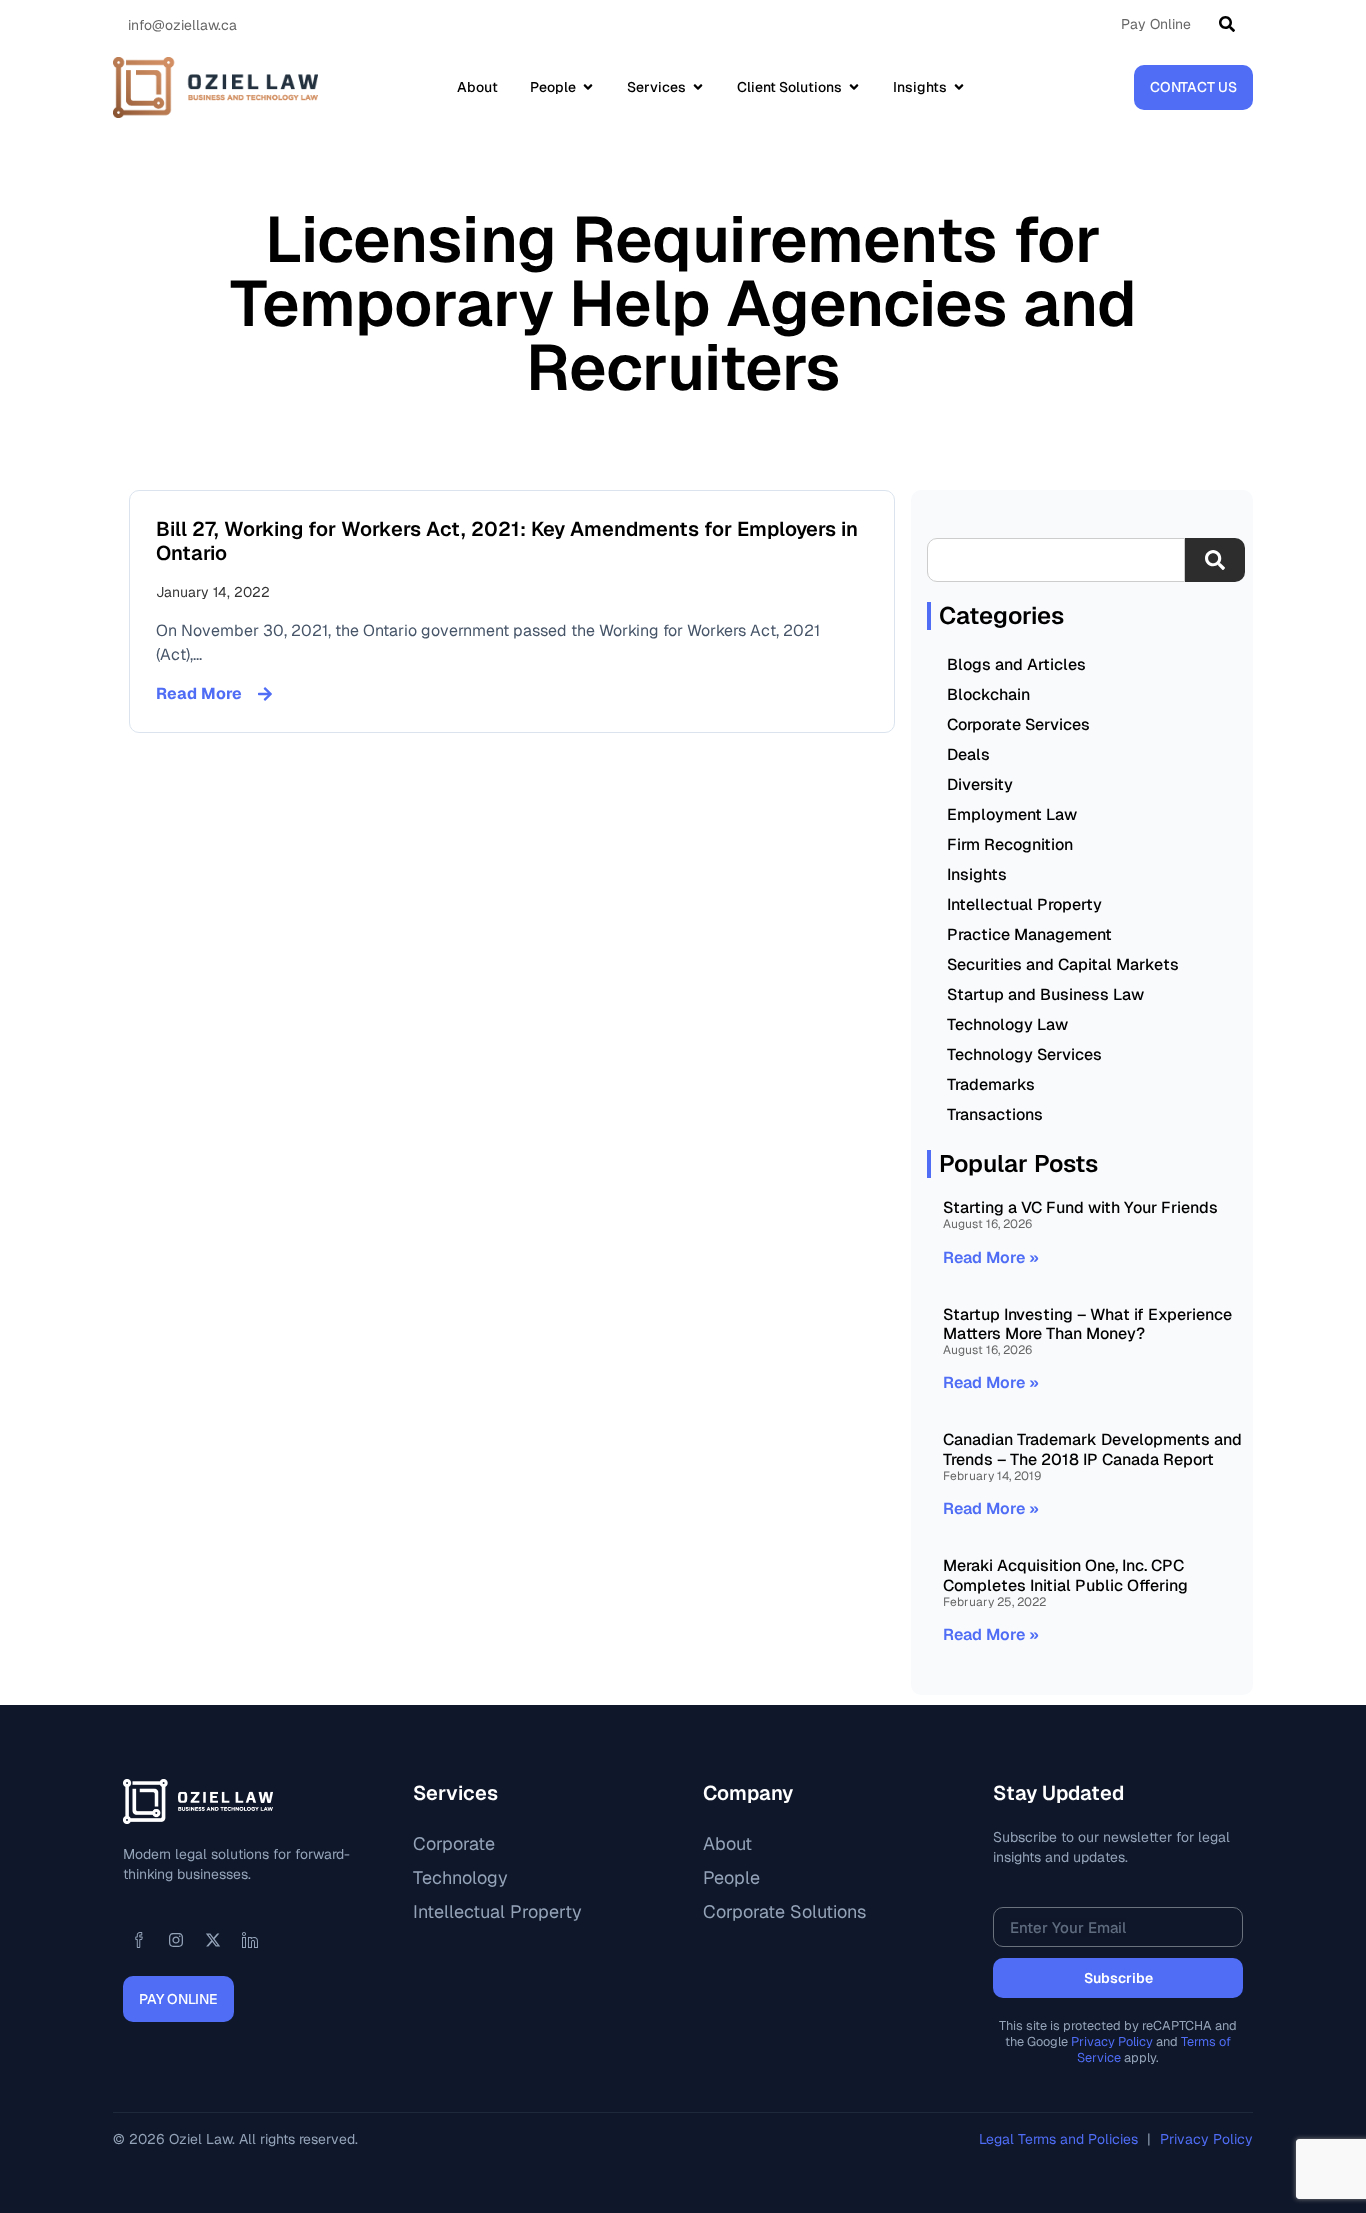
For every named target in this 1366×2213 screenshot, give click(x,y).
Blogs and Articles (1016, 664)
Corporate (454, 1843)
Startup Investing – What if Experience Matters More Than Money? (1087, 1324)
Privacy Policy (1112, 2041)
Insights (977, 874)
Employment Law (1012, 814)
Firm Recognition (1010, 844)
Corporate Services (1018, 724)
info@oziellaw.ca (182, 25)
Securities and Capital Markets (1063, 964)
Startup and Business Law (1045, 994)
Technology (460, 1877)
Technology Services (1024, 1054)
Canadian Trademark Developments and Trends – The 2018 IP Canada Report (1092, 1449)
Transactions (995, 1114)
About (727, 1843)
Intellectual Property (1024, 904)
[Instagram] (176, 1940)
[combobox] (1056, 560)
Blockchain (988, 694)
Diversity (980, 784)
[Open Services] (698, 87)
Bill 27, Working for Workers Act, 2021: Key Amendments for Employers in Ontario (507, 541)
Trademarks (991, 1084)
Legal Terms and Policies (1060, 2139)
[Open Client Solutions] (854, 87)
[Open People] (588, 87)
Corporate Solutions (784, 1911)
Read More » (991, 1257)
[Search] (1231, 24)
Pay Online (1156, 24)
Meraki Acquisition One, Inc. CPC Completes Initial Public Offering (1065, 1575)
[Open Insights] (959, 87)
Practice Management (1029, 934)
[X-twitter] (213, 1940)
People (731, 1877)
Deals (968, 754)
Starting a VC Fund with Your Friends (1080, 1207)
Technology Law (1007, 1024)
